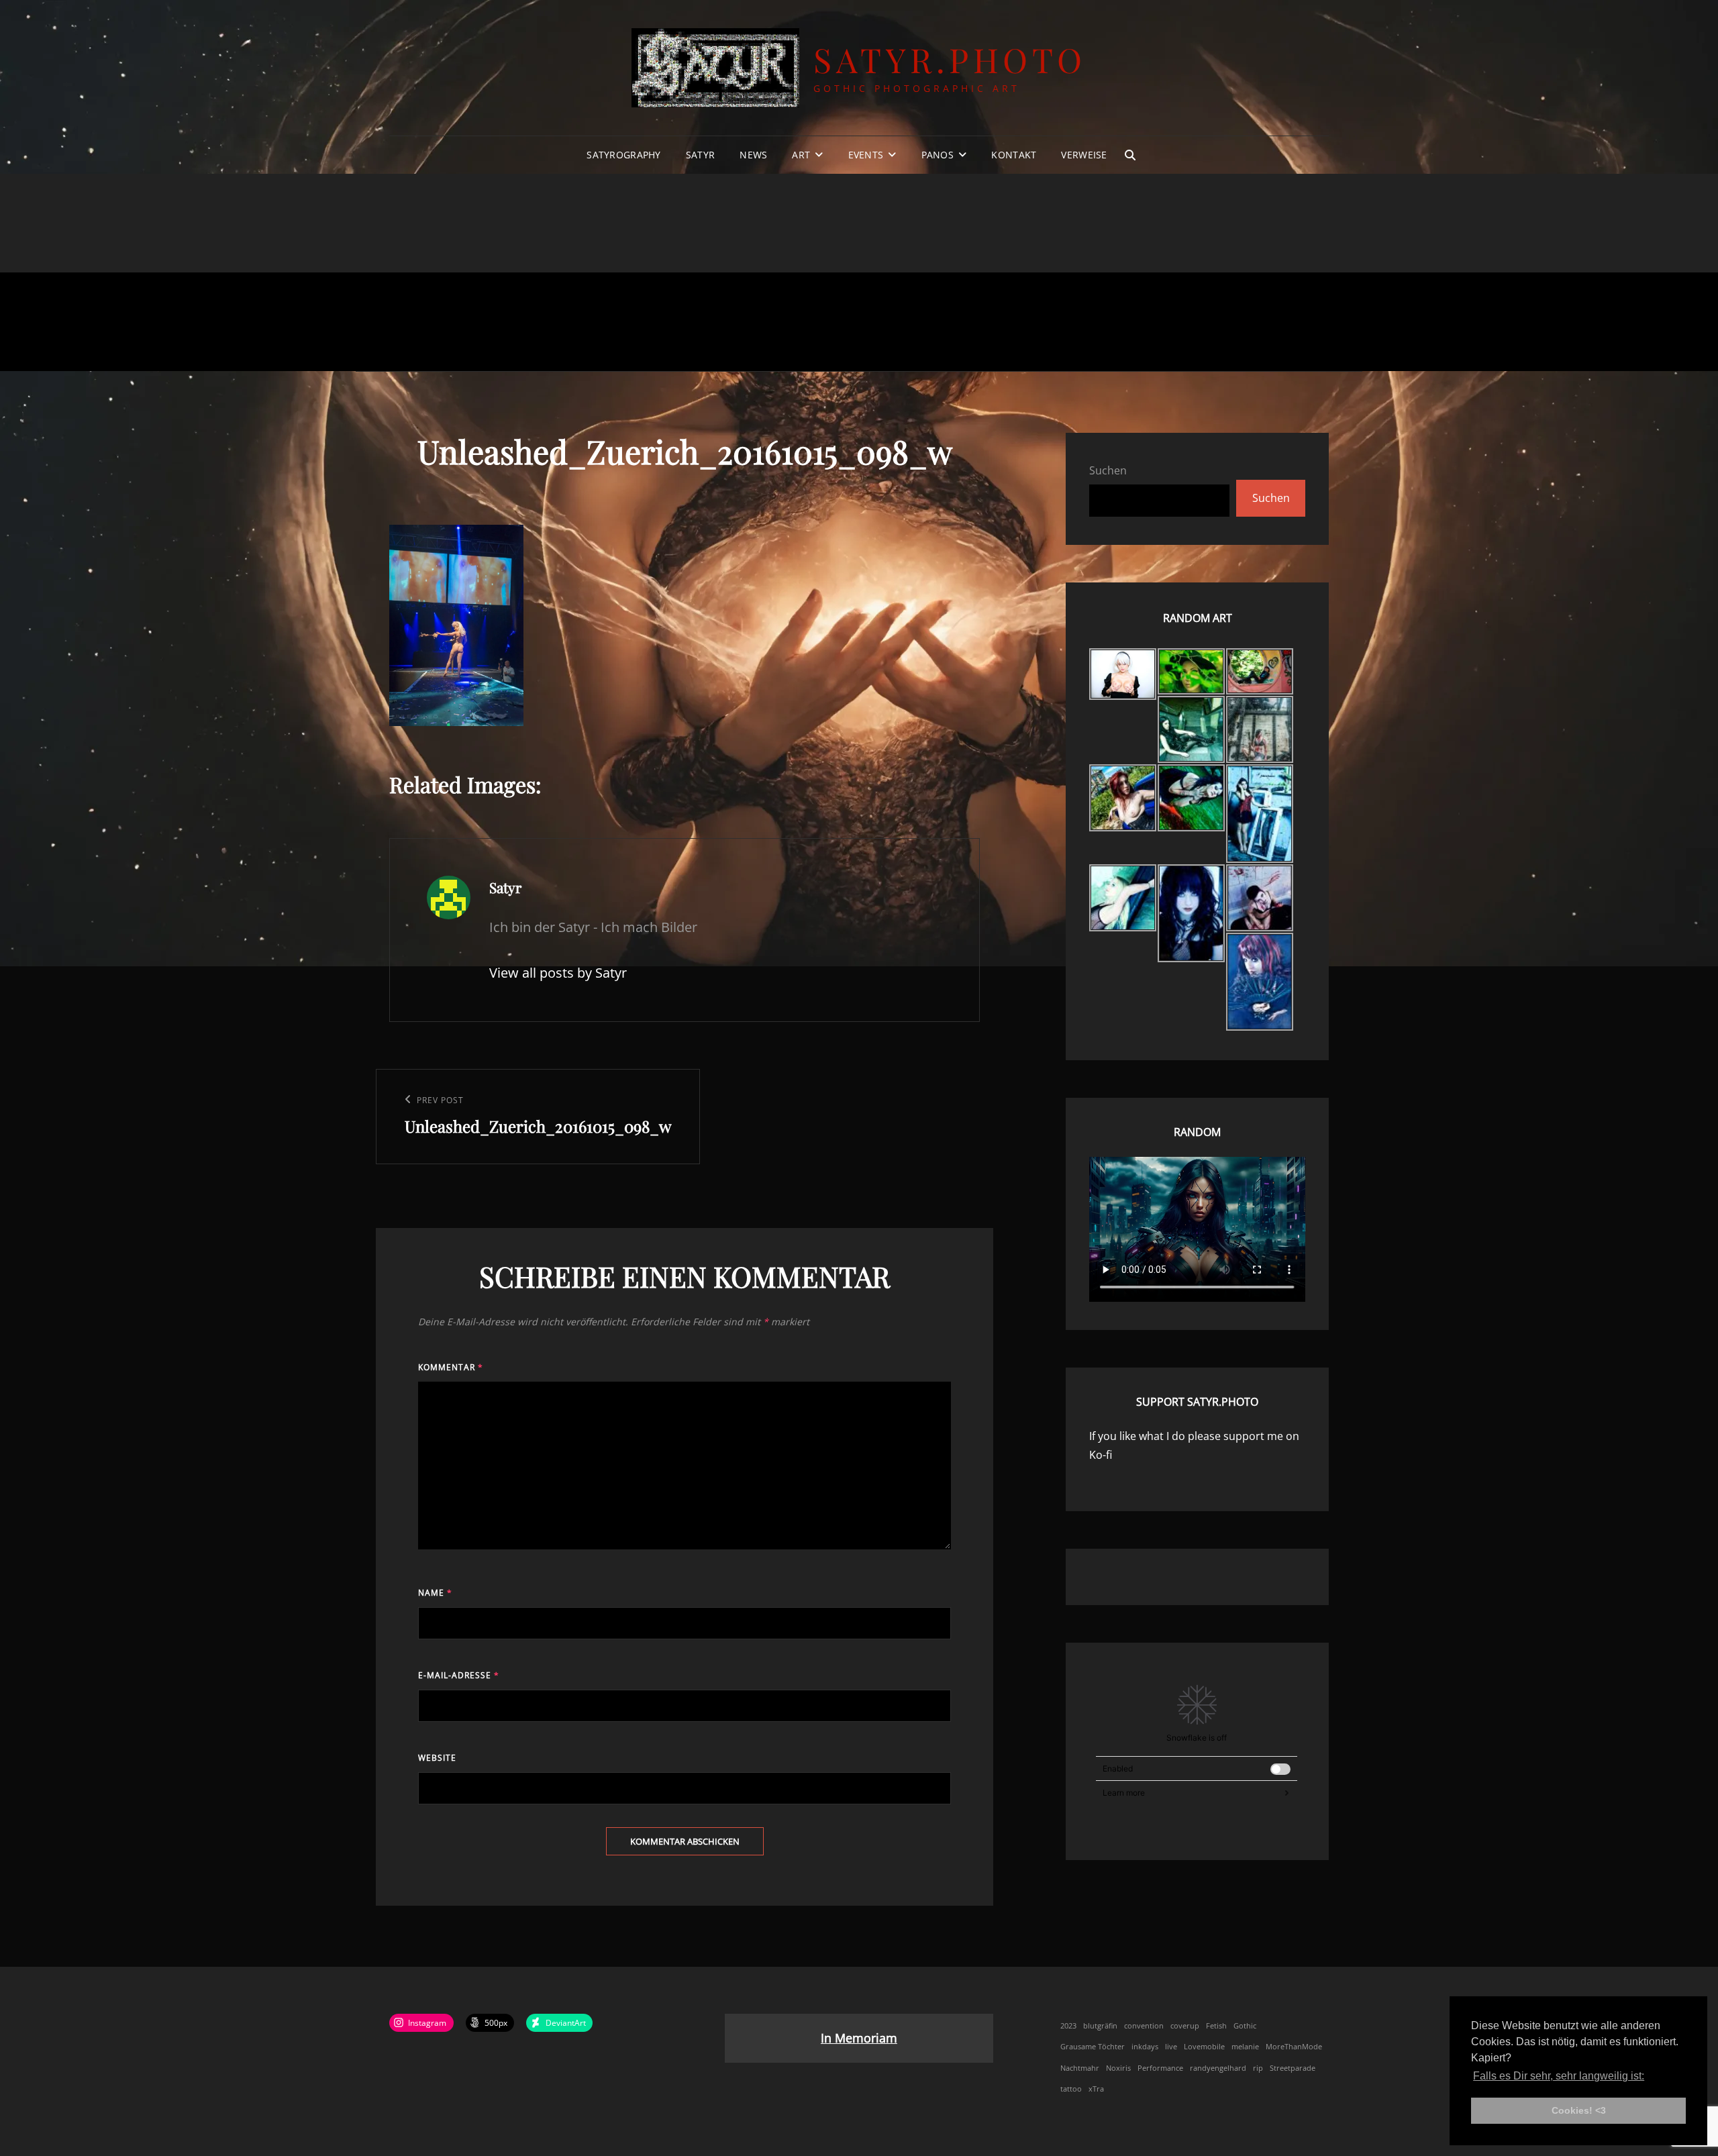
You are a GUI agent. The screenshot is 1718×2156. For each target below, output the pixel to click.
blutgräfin (1100, 2026)
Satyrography (623, 155)
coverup (1185, 2026)
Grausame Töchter (1093, 2047)
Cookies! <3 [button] (1579, 2110)
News (753, 155)
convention (1144, 2026)
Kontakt (1014, 155)
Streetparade (1293, 2068)
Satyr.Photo (950, 59)
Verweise (1084, 155)
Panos (938, 155)
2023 (1068, 2026)
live (1171, 2047)
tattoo (1071, 2089)
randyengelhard (1218, 2068)
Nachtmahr (1080, 2068)
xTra (1096, 2089)
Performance (1160, 2068)
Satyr (700, 155)
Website (437, 1758)
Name (435, 1593)
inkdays (1145, 2047)
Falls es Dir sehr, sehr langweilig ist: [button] (1559, 2076)
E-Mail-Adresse (459, 1675)
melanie (1245, 2047)
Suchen (1108, 470)
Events (866, 155)
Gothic (1245, 2026)
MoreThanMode (1294, 2047)
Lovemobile (1204, 2047)
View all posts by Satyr (558, 973)
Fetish (1216, 2026)
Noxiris (1118, 2068)
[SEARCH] (1130, 155)
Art (801, 155)
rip (1258, 2068)
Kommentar (451, 1367)
